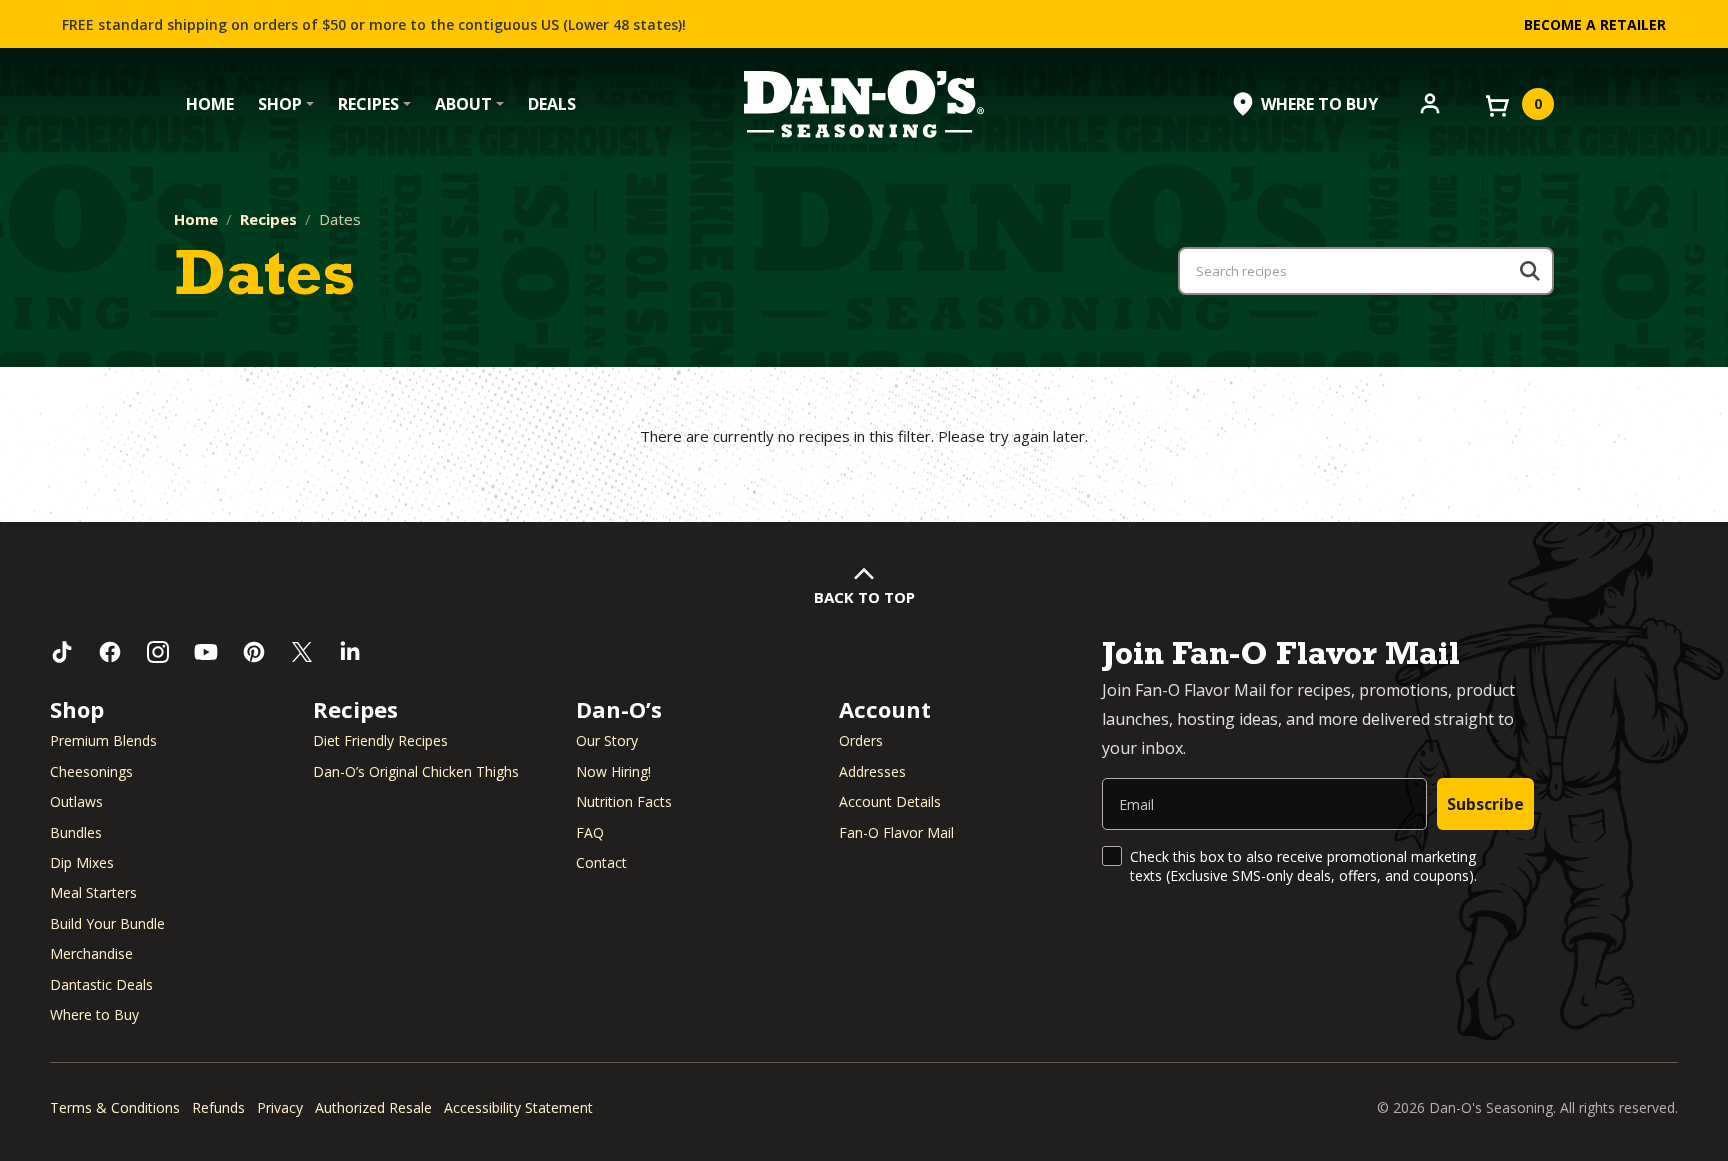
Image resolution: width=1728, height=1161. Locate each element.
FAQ (590, 832)
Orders (861, 740)
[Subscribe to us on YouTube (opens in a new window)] (206, 652)
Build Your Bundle (107, 923)
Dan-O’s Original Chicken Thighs (416, 771)
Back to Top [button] (864, 597)
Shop (280, 104)
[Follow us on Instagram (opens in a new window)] (158, 652)
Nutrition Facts (624, 801)
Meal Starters (93, 892)
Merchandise (91, 953)
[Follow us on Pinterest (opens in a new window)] (254, 652)
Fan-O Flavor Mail (896, 832)
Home (210, 104)
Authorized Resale (373, 1107)
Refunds (218, 1107)
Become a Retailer (1595, 24)
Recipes (368, 104)
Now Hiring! (613, 771)
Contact (601, 862)
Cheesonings (91, 771)
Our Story (607, 740)
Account (885, 709)
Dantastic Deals (101, 984)
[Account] (1430, 102)
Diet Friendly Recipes (380, 740)
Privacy (280, 1107)
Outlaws (76, 801)
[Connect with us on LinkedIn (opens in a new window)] (350, 652)
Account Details (890, 801)
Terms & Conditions (115, 1107)
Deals (552, 104)
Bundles (76, 832)
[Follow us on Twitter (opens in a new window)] (302, 652)
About (463, 104)
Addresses (872, 771)
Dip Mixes (82, 862)
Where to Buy (94, 1014)
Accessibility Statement (518, 1107)
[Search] (1530, 271)
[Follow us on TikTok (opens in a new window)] (62, 652)
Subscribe (1485, 804)
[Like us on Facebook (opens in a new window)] (110, 652)
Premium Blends (103, 740)
